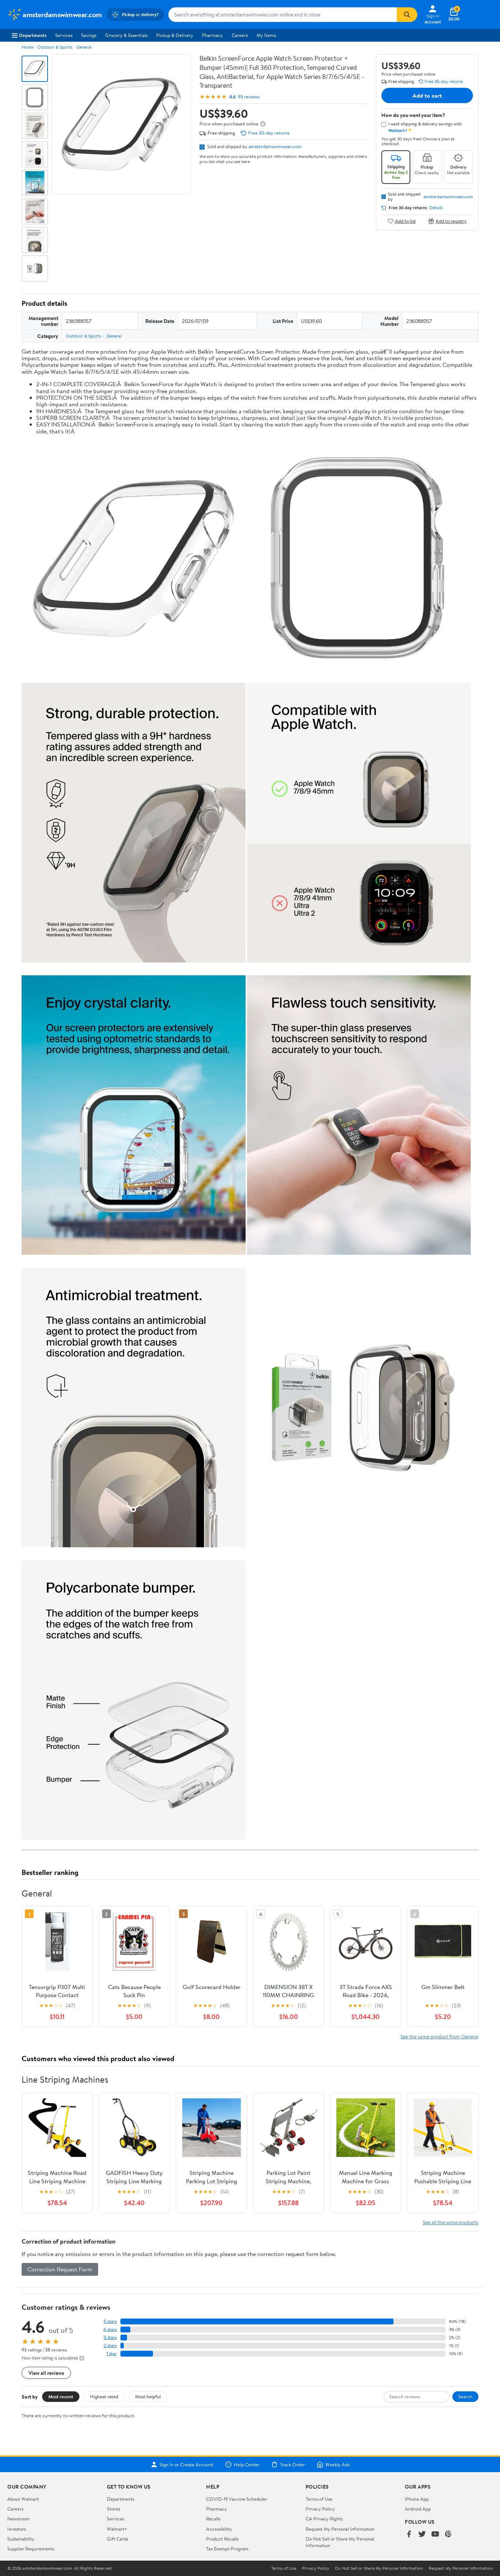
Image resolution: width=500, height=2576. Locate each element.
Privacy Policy (320, 2509)
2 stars (110, 2345)
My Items (266, 35)
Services (64, 35)
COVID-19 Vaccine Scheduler (237, 2499)
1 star (112, 2353)
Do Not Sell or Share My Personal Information (379, 2568)
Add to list (405, 221)
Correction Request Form (60, 2269)
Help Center (247, 2464)
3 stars (110, 2337)
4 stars (110, 2329)
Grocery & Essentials (126, 35)
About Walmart (23, 2499)
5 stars (110, 2321)
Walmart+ (117, 2529)
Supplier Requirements (31, 2549)
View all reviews (46, 2373)
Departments (33, 35)
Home (27, 47)
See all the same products (451, 2222)
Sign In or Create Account (186, 2464)
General (84, 47)
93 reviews (249, 97)
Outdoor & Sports (55, 47)
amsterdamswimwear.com (275, 146)
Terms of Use (319, 2499)
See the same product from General (439, 2036)
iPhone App (417, 2499)
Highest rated (104, 2396)
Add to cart (427, 95)
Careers (240, 35)
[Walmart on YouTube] (435, 2534)
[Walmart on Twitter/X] (422, 2534)
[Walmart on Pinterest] (448, 2534)
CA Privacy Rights (324, 2519)
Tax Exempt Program (227, 2549)
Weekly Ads (337, 2464)
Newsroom (18, 2519)
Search (465, 2396)
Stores (113, 2509)
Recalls (213, 2519)
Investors (17, 2529)
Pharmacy (212, 35)
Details (436, 208)
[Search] (407, 15)
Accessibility (219, 2529)
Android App (418, 2509)
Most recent (61, 2396)
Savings (89, 35)
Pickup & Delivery (175, 35)
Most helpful (148, 2396)
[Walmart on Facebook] (409, 2534)
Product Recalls (222, 2539)
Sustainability (21, 2539)
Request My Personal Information (340, 2529)
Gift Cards (117, 2539)
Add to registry (451, 221)
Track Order (292, 2464)
